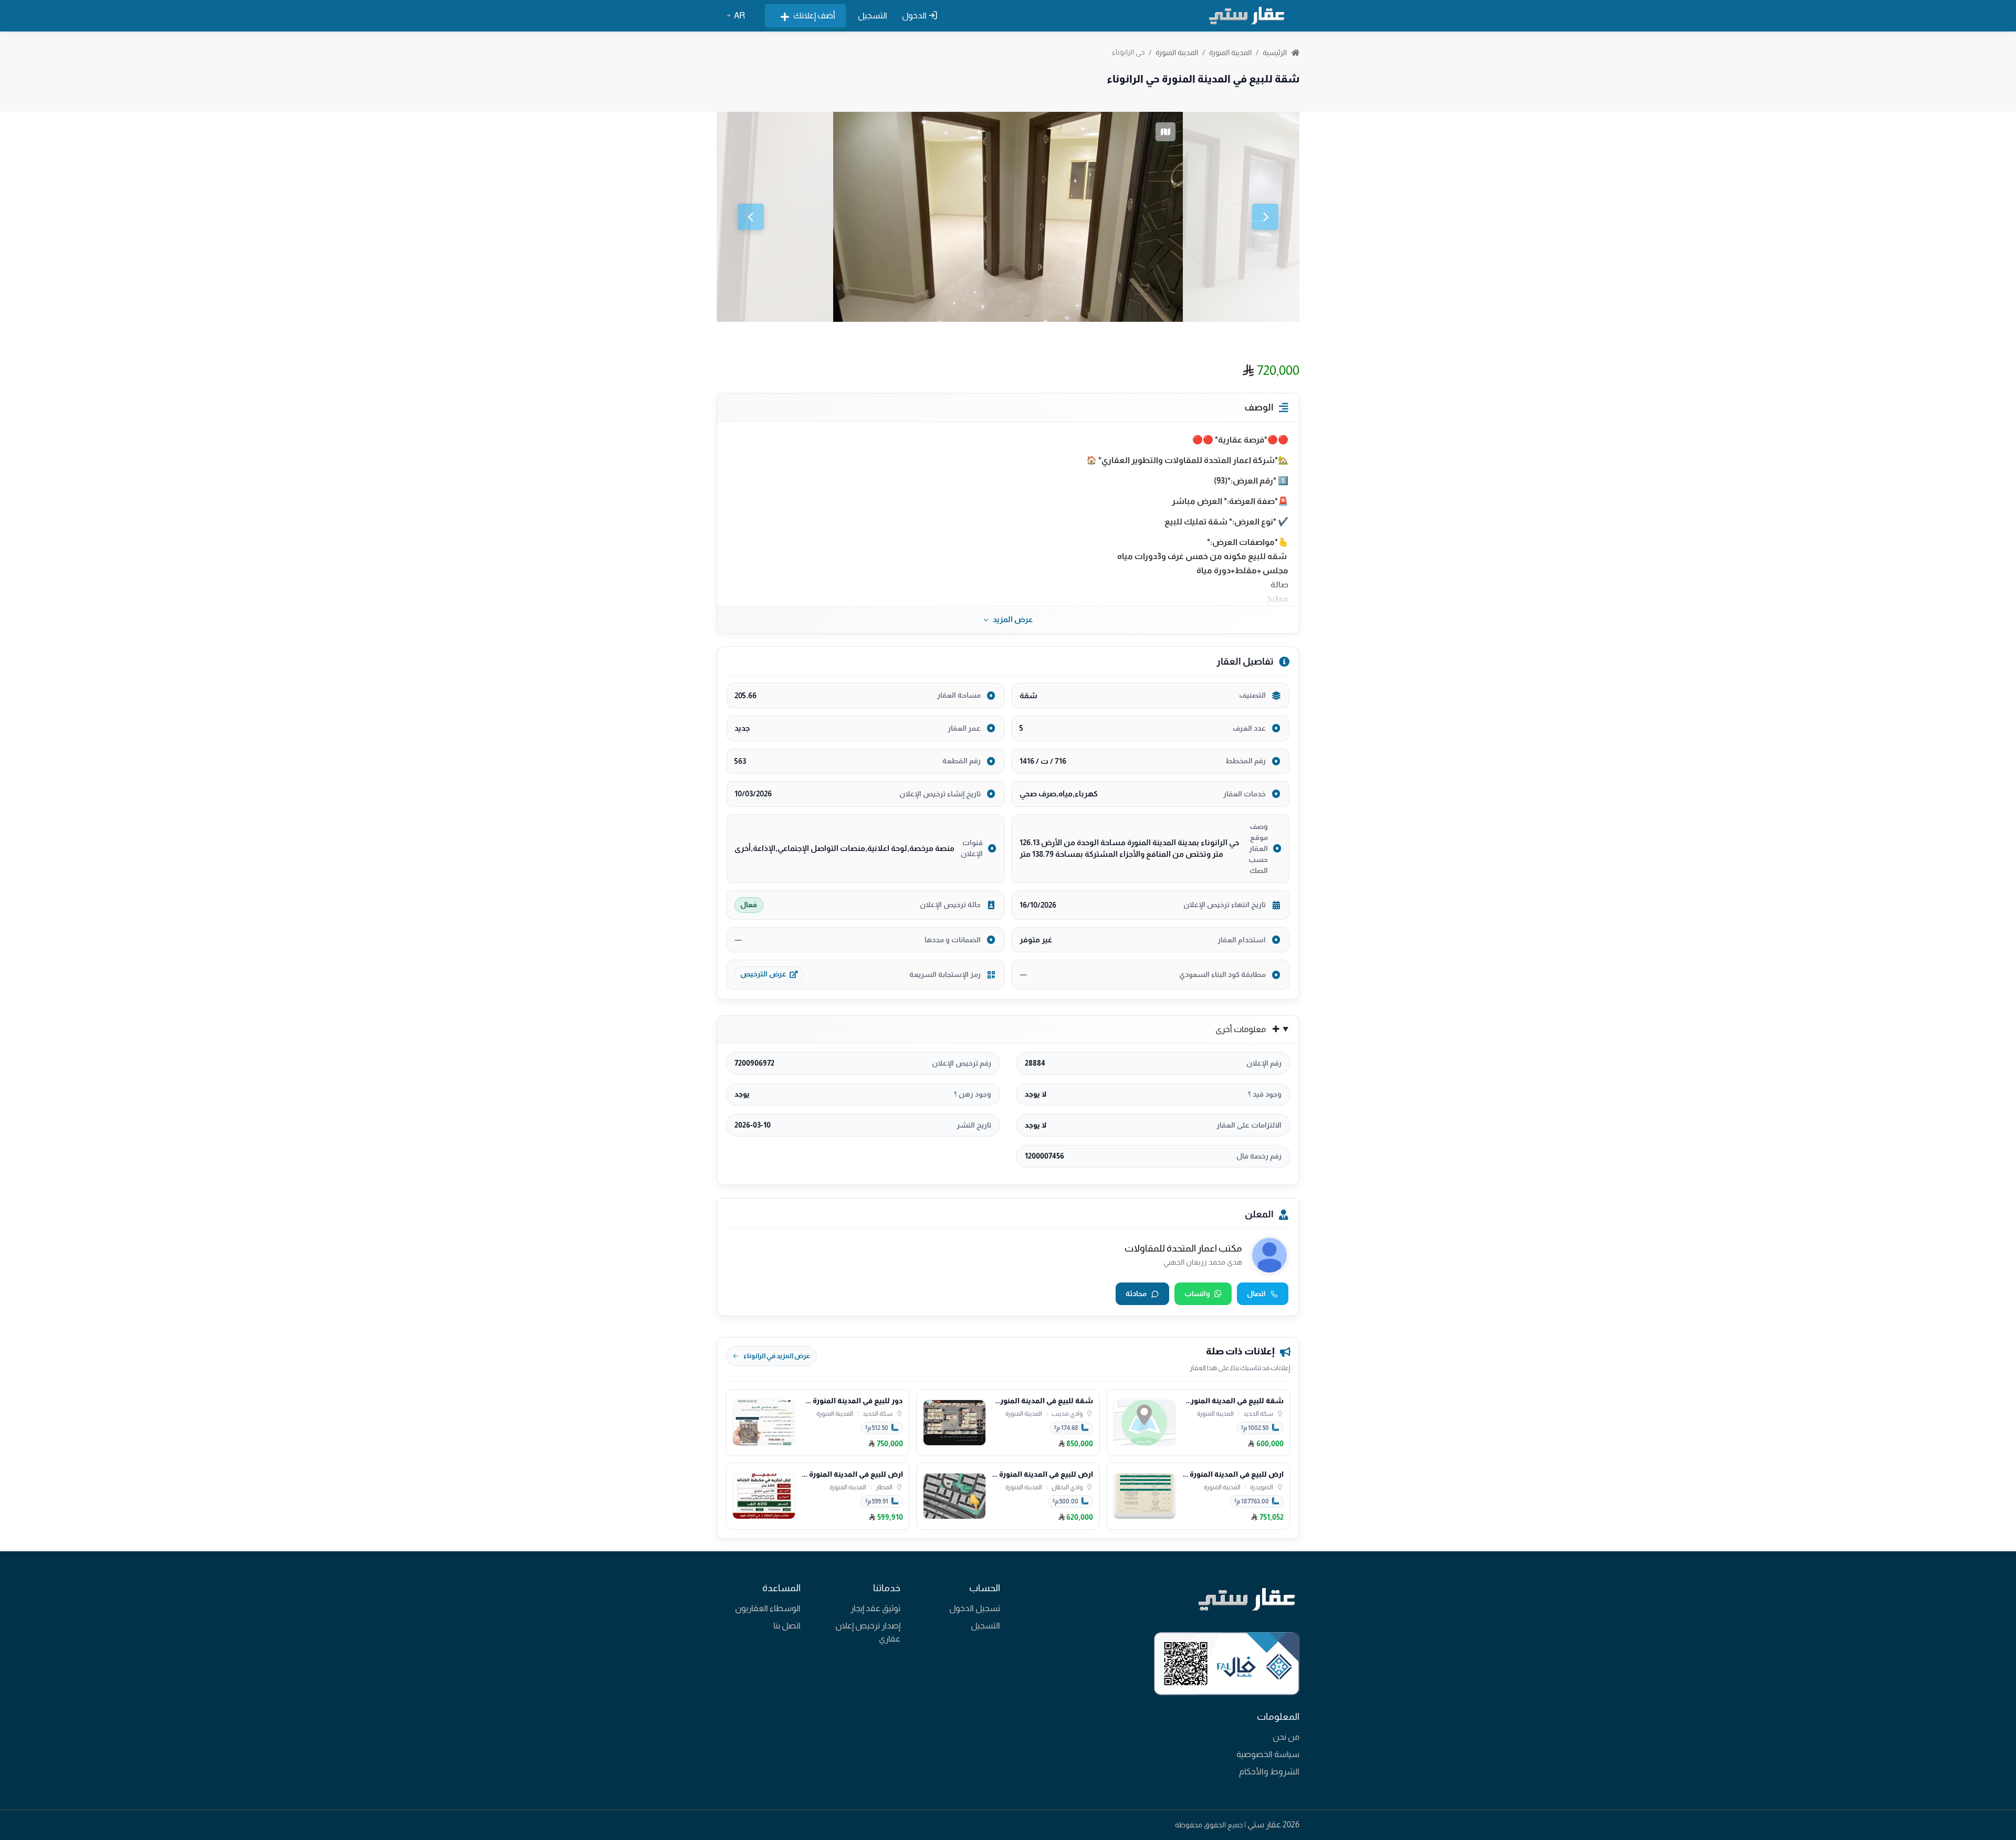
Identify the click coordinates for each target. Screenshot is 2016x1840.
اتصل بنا (787, 1626)
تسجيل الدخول (975, 1608)
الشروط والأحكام (1269, 1771)
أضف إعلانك (814, 15)
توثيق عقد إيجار (875, 1608)
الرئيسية (1275, 52)
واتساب (1197, 1294)
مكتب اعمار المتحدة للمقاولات (1183, 1248)
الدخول (915, 15)
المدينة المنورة (1230, 52)
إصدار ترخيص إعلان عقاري (868, 1632)
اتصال (1256, 1294)
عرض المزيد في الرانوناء (777, 1356)
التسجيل (873, 15)
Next (1265, 217)
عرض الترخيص (763, 974)
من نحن (1286, 1737)
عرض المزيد (1013, 619)
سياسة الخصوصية (1268, 1754)
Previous (751, 217)
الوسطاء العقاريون (768, 1608)
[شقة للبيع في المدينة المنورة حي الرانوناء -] (1008, 217)
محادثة (1136, 1294)
